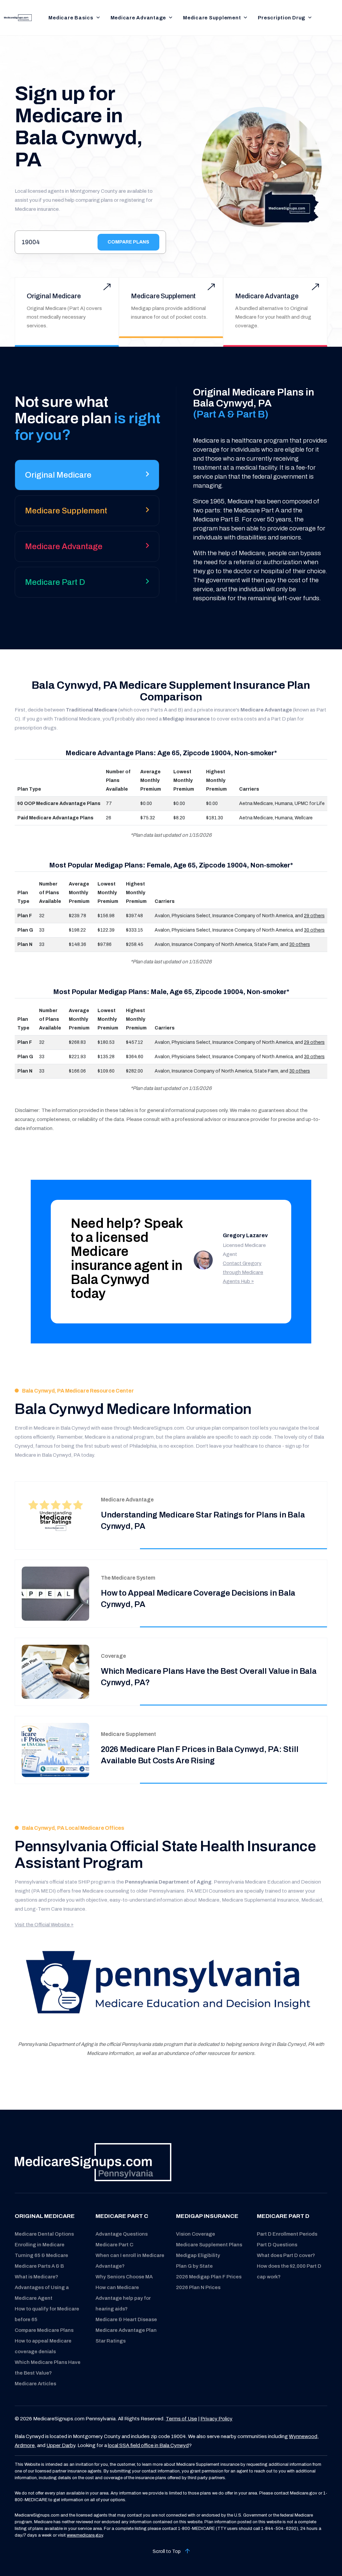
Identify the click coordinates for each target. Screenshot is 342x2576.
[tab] (87, 477)
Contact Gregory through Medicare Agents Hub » (243, 1272)
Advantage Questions (122, 2234)
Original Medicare (54, 296)
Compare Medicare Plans (44, 2330)
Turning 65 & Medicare (41, 2255)
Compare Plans (128, 242)
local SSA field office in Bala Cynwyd (148, 2445)
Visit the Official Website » (44, 1925)
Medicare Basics (71, 18)
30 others (314, 930)
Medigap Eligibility (198, 2255)
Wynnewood (303, 2436)
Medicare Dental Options (44, 2234)
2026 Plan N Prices (198, 2287)
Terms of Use (181, 2419)
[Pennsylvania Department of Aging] (171, 1985)
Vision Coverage (196, 2234)
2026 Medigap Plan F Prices (209, 2277)
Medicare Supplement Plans (209, 2245)
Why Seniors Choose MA (124, 2277)
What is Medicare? (36, 2277)
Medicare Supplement (212, 18)
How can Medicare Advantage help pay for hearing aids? (123, 2298)
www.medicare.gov (85, 2535)
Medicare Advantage (138, 18)
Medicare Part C (114, 2245)
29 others (314, 916)
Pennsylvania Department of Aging (168, 1882)
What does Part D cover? (286, 2255)
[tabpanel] (252, 495)
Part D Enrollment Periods (287, 2234)
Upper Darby (61, 2445)
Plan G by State (194, 2266)
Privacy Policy (216, 2419)
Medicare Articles (35, 2384)
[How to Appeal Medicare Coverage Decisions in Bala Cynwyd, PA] (55, 1593)
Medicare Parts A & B (39, 2266)
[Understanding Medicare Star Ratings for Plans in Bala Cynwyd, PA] (55, 1515)
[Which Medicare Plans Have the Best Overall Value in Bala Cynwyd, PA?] (55, 1672)
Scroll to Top (167, 2551)
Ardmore (25, 2445)
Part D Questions (277, 2245)
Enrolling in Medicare (40, 2245)
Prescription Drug (282, 18)
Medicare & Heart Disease (126, 2319)
